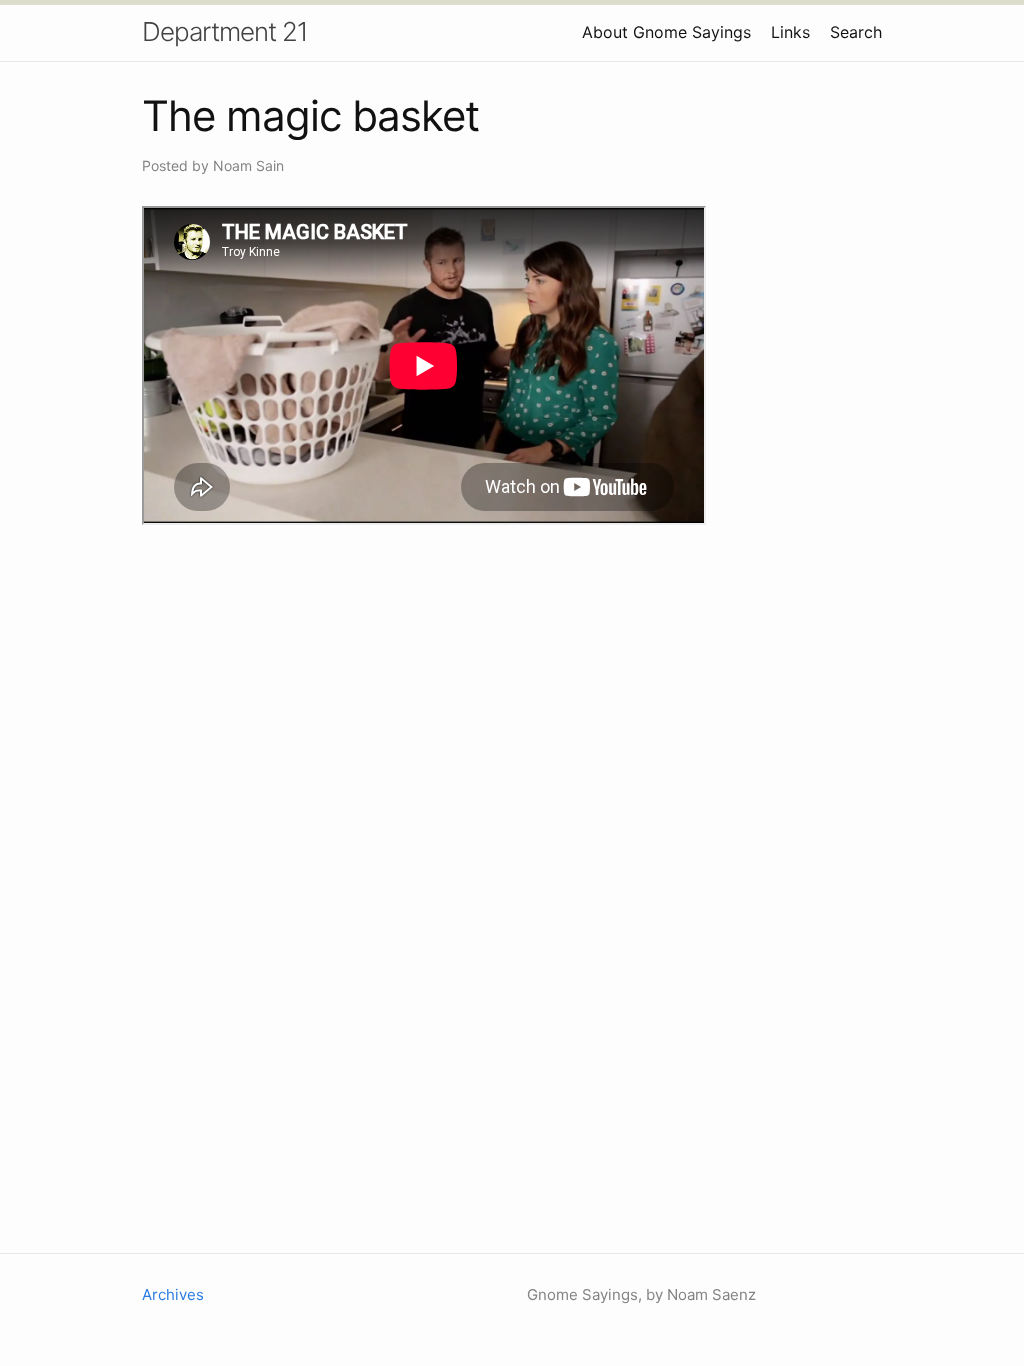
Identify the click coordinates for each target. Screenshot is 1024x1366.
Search (856, 32)
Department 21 (225, 31)
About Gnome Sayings (666, 32)
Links (790, 32)
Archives (173, 1294)
